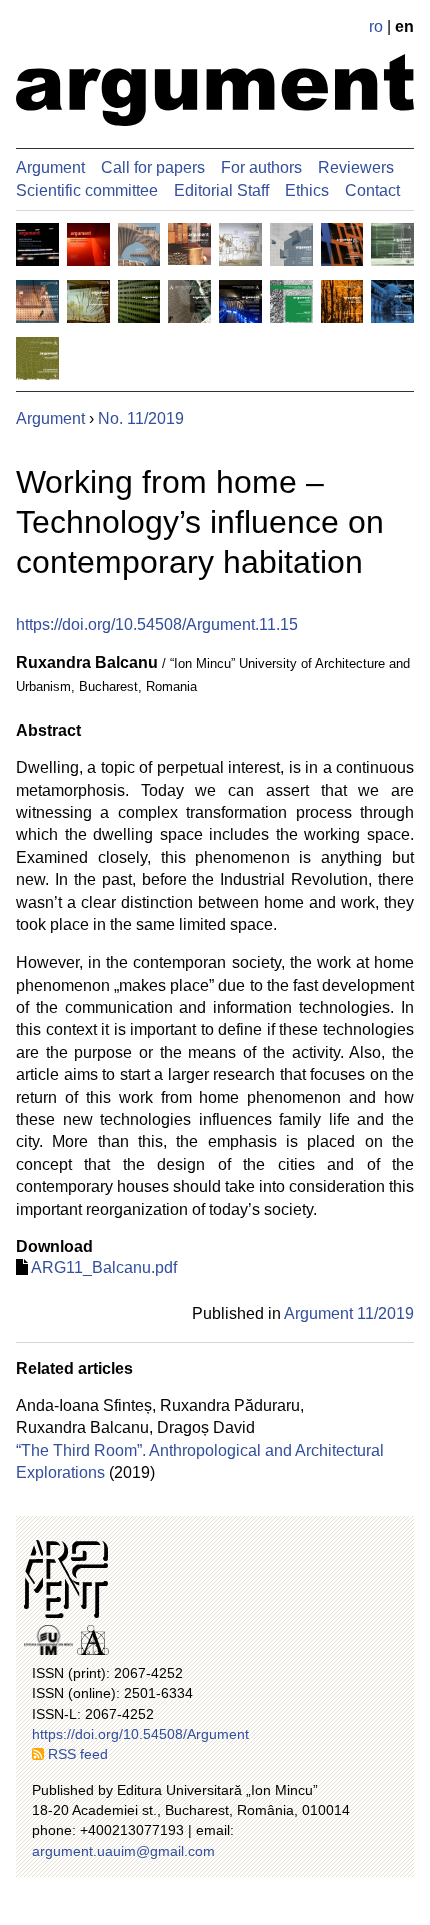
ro (376, 26)
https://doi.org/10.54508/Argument (140, 1734)
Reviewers (356, 167)
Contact (372, 190)
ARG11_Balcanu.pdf (104, 1267)
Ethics (307, 190)
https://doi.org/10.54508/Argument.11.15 (157, 624)
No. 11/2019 (141, 418)
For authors (261, 167)
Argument (50, 167)
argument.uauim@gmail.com (123, 1851)
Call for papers (153, 167)
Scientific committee (87, 190)
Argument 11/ (349, 1313)
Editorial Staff (221, 190)
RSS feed (78, 1754)
